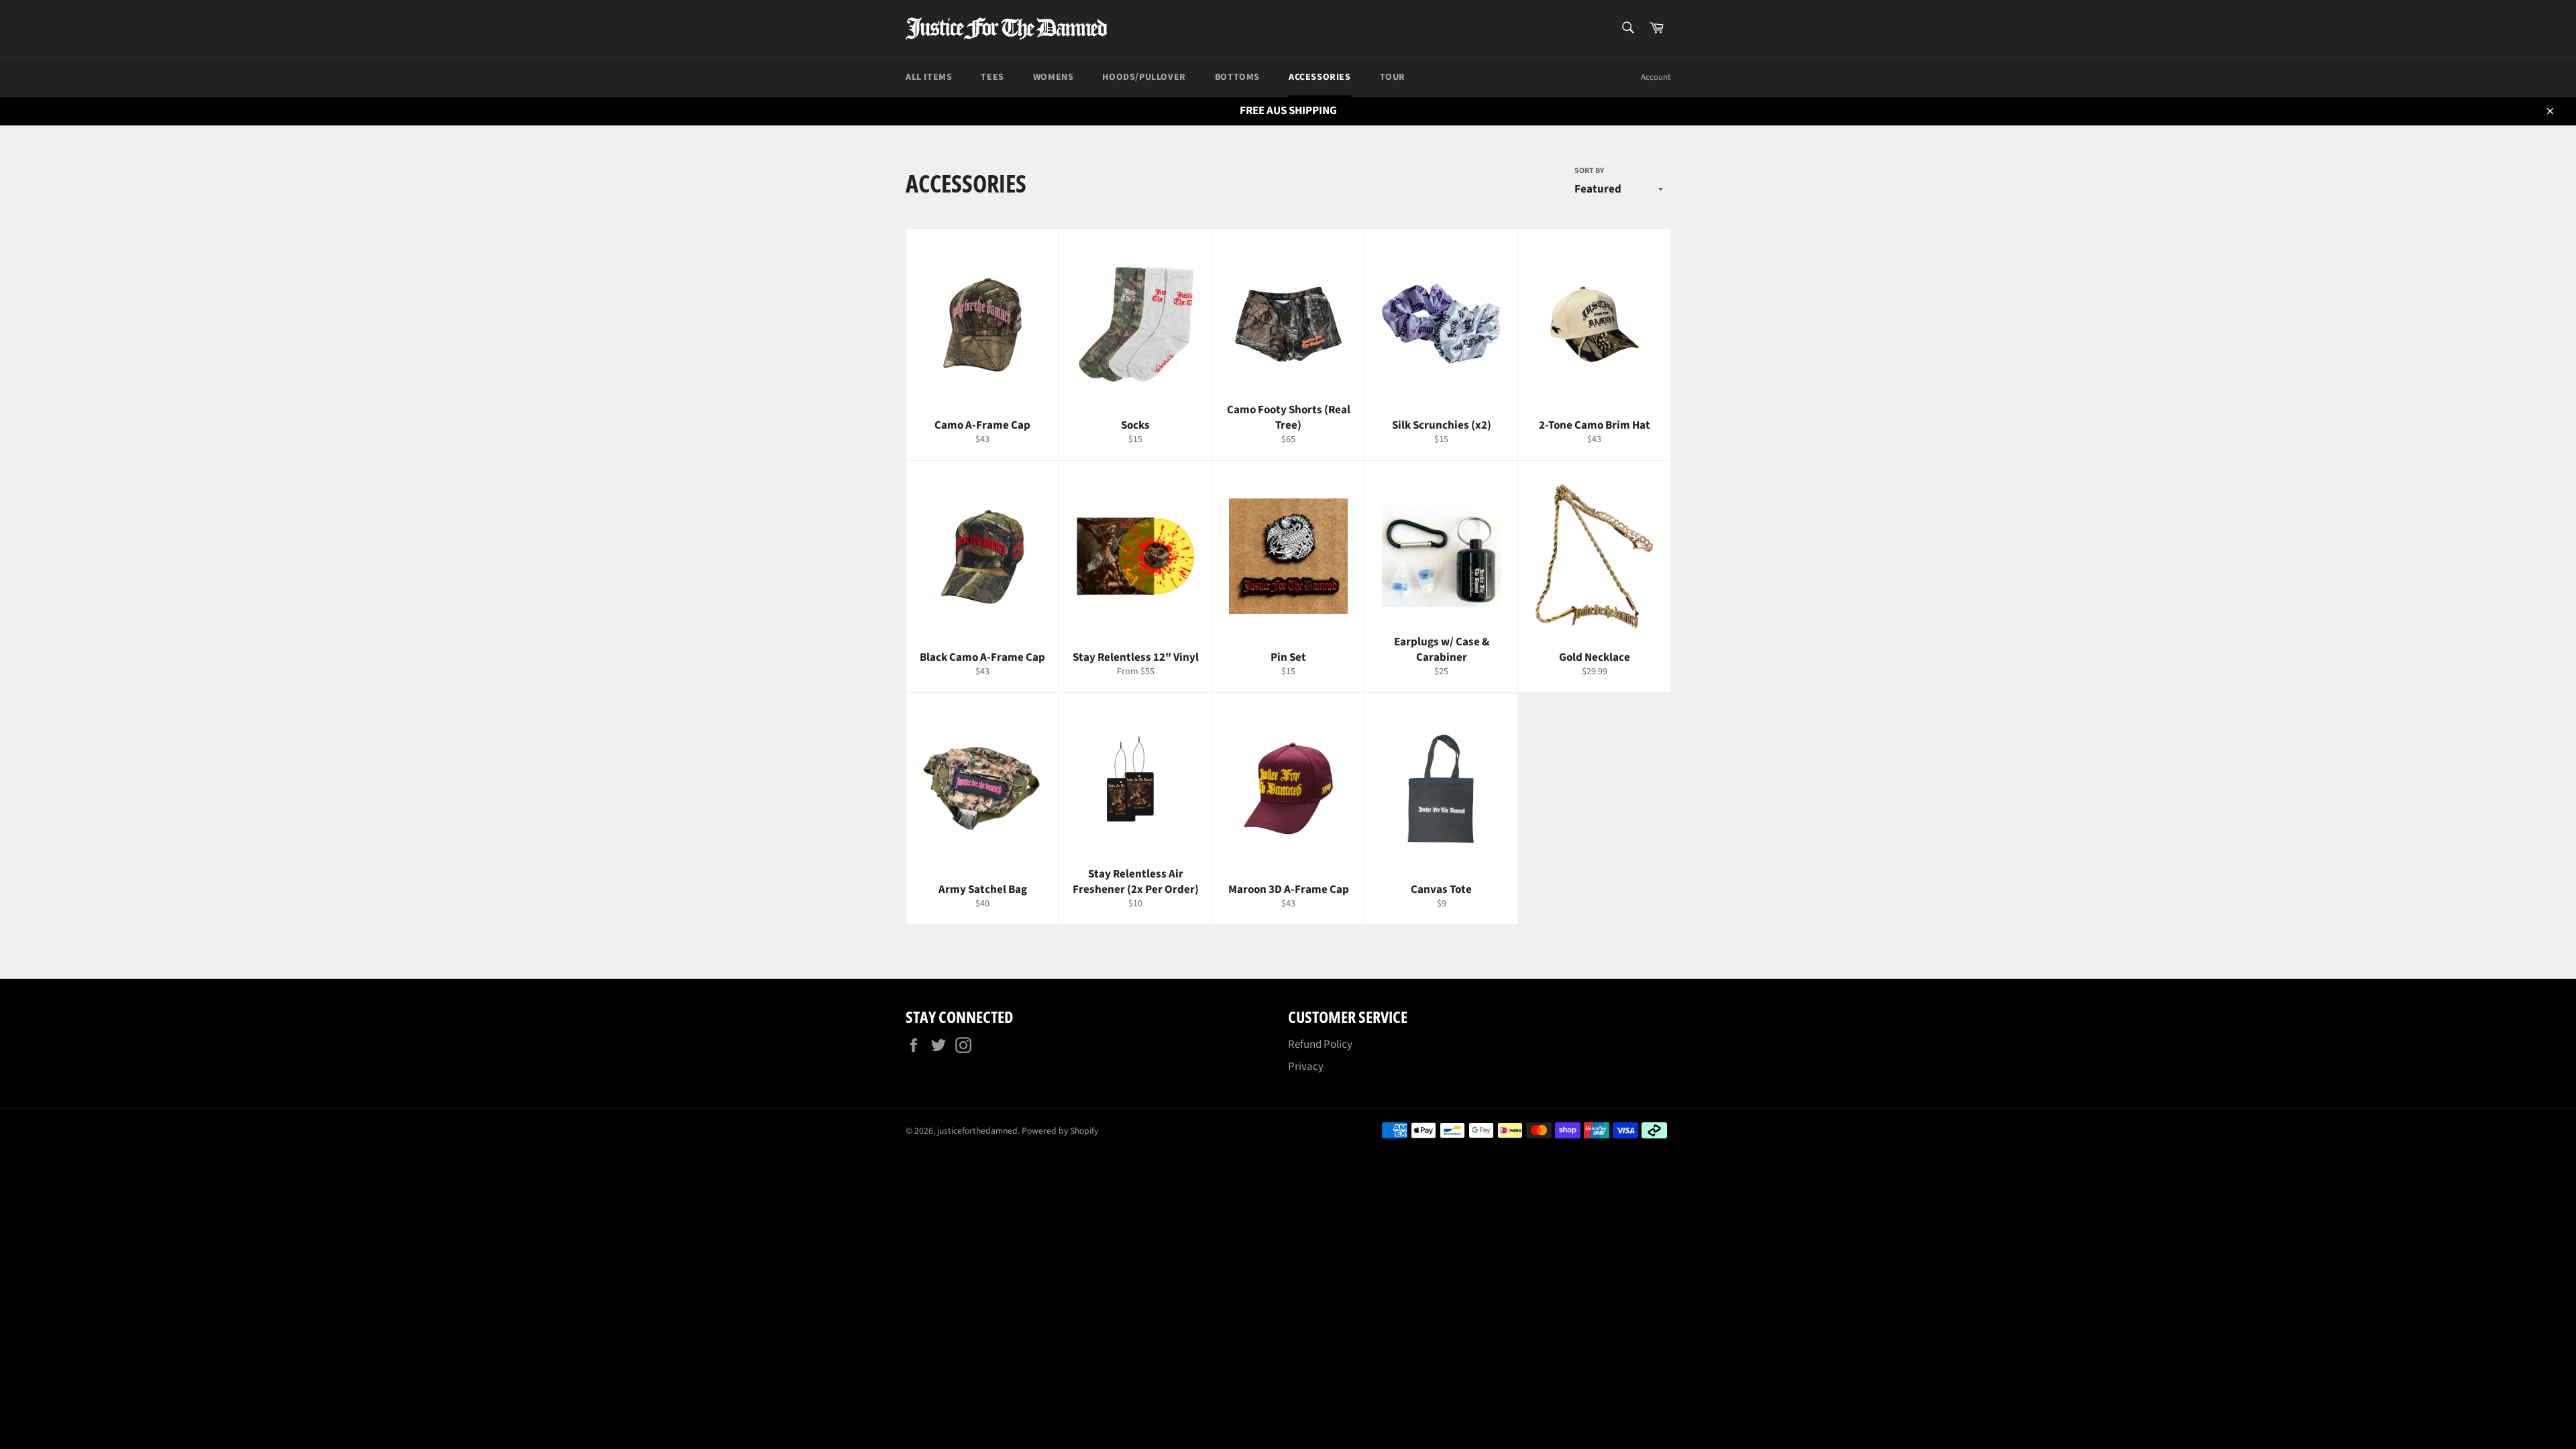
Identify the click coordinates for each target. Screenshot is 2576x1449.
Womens (1054, 77)
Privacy (1306, 1067)
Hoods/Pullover (1144, 77)
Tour (1393, 77)
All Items (929, 77)
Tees (992, 77)
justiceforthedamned (977, 1131)
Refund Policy (1320, 1044)
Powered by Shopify (1060, 1131)
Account (1656, 77)
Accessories (1320, 77)
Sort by (1589, 171)
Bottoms (1237, 77)
